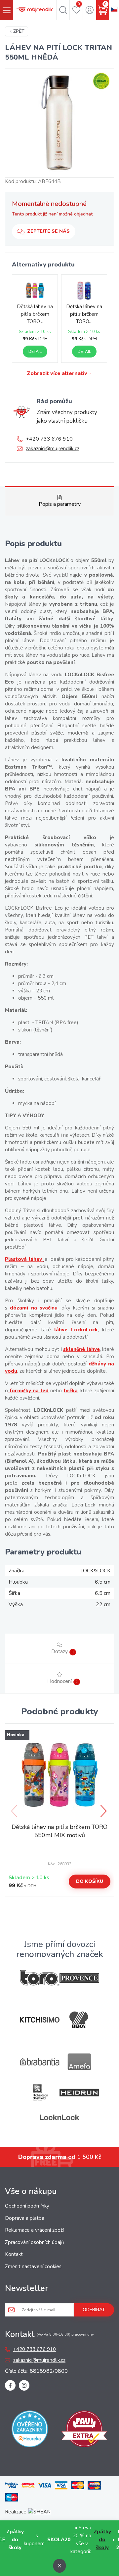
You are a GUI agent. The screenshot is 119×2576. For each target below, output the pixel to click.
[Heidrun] (79, 2093)
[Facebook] (10, 2385)
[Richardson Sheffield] (40, 2093)
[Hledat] (63, 10)
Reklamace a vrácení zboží (34, 2230)
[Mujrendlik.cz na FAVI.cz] (84, 2430)
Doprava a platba (25, 2218)
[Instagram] (24, 2385)
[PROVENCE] (79, 1978)
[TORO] (40, 1978)
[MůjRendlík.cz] (35, 10)
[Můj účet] (89, 10)
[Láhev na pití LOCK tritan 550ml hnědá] (59, 123)
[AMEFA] (79, 2062)
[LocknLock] (59, 2117)
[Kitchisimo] (40, 2020)
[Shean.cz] (39, 2512)
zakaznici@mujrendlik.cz (53, 449)
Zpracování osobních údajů (34, 2242)
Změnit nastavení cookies (33, 2266)
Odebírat (94, 2310)
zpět (19, 31)
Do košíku (90, 1881)
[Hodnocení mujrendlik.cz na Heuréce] (30, 2430)
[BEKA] (79, 2020)
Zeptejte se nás (48, 231)
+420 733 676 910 (49, 439)
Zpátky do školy (102, 2540)
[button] (104, 1811)
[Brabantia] (40, 2062)
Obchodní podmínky (27, 2206)
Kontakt (14, 2254)
